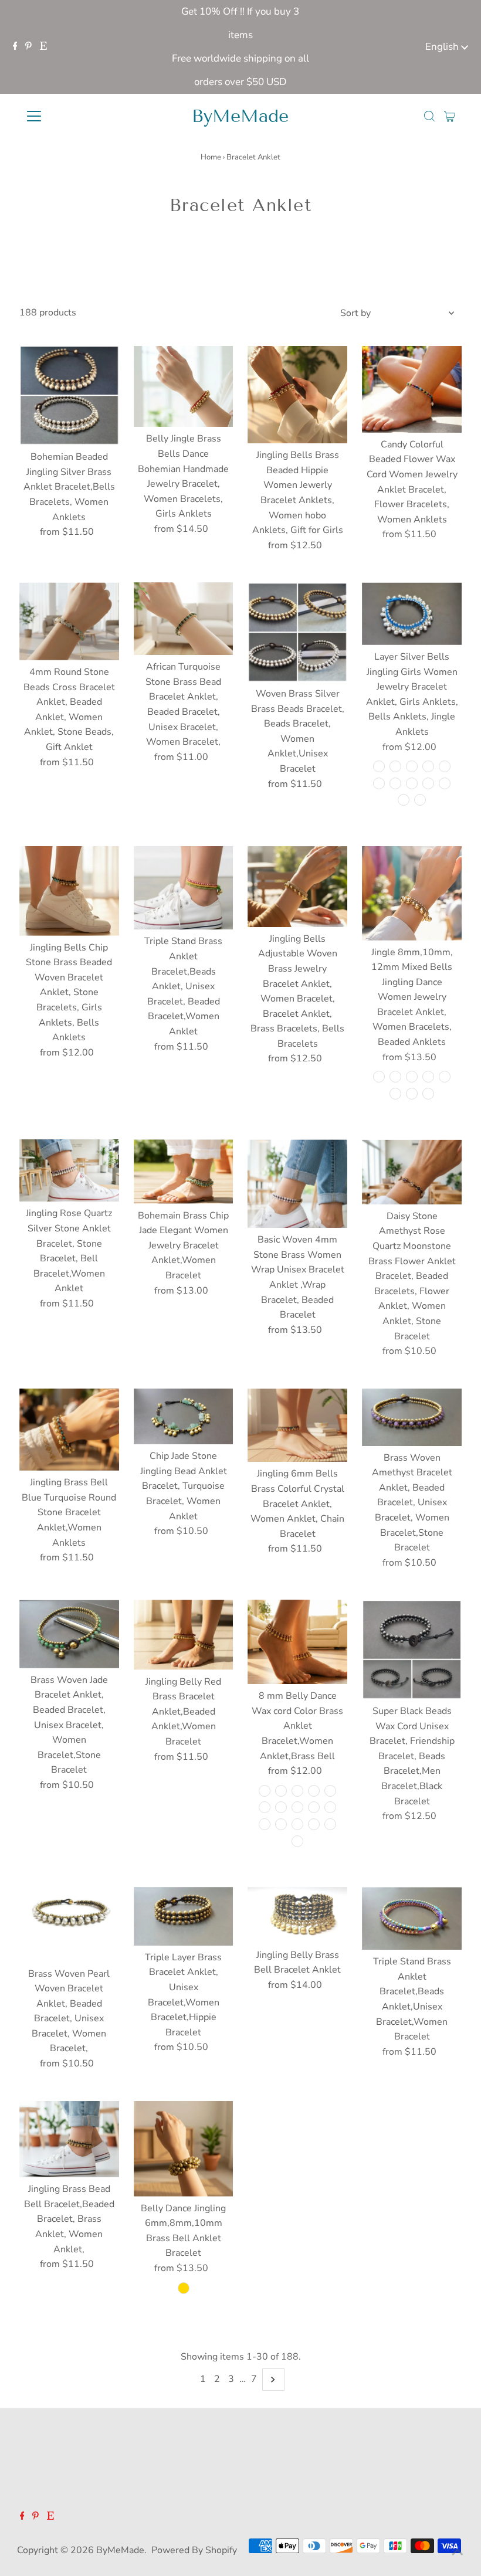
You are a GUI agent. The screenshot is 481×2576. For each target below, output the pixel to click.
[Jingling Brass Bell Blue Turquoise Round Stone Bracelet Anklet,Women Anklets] (69, 1430)
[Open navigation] (72, 116)
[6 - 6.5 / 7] (412, 1077)
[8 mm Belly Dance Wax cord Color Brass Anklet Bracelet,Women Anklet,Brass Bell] (297, 1642)
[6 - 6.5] (184, 2288)
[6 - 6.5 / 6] (395, 1077)
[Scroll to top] (458, 2553)
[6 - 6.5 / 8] (428, 1077)
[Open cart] (450, 116)
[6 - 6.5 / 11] (412, 1094)
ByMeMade (240, 116)
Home (211, 157)
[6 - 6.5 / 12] (428, 1094)
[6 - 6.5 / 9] (445, 1077)
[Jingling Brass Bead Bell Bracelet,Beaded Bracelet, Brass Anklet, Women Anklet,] (69, 2139)
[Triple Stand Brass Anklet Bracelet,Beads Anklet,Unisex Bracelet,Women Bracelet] (412, 1918)
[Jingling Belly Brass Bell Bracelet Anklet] (297, 1915)
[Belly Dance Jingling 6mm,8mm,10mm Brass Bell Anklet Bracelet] (184, 2149)
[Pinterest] (28, 47)
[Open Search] (429, 116)
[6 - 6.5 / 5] (379, 1077)
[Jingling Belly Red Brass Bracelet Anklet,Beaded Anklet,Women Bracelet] (184, 1635)
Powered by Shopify (194, 2550)
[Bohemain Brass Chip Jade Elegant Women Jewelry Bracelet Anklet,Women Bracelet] (184, 1171)
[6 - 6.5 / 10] (395, 1094)
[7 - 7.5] (379, 766)
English (443, 47)
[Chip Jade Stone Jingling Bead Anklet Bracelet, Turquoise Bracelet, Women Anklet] (184, 1417)
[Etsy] (43, 47)
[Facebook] (15, 47)
